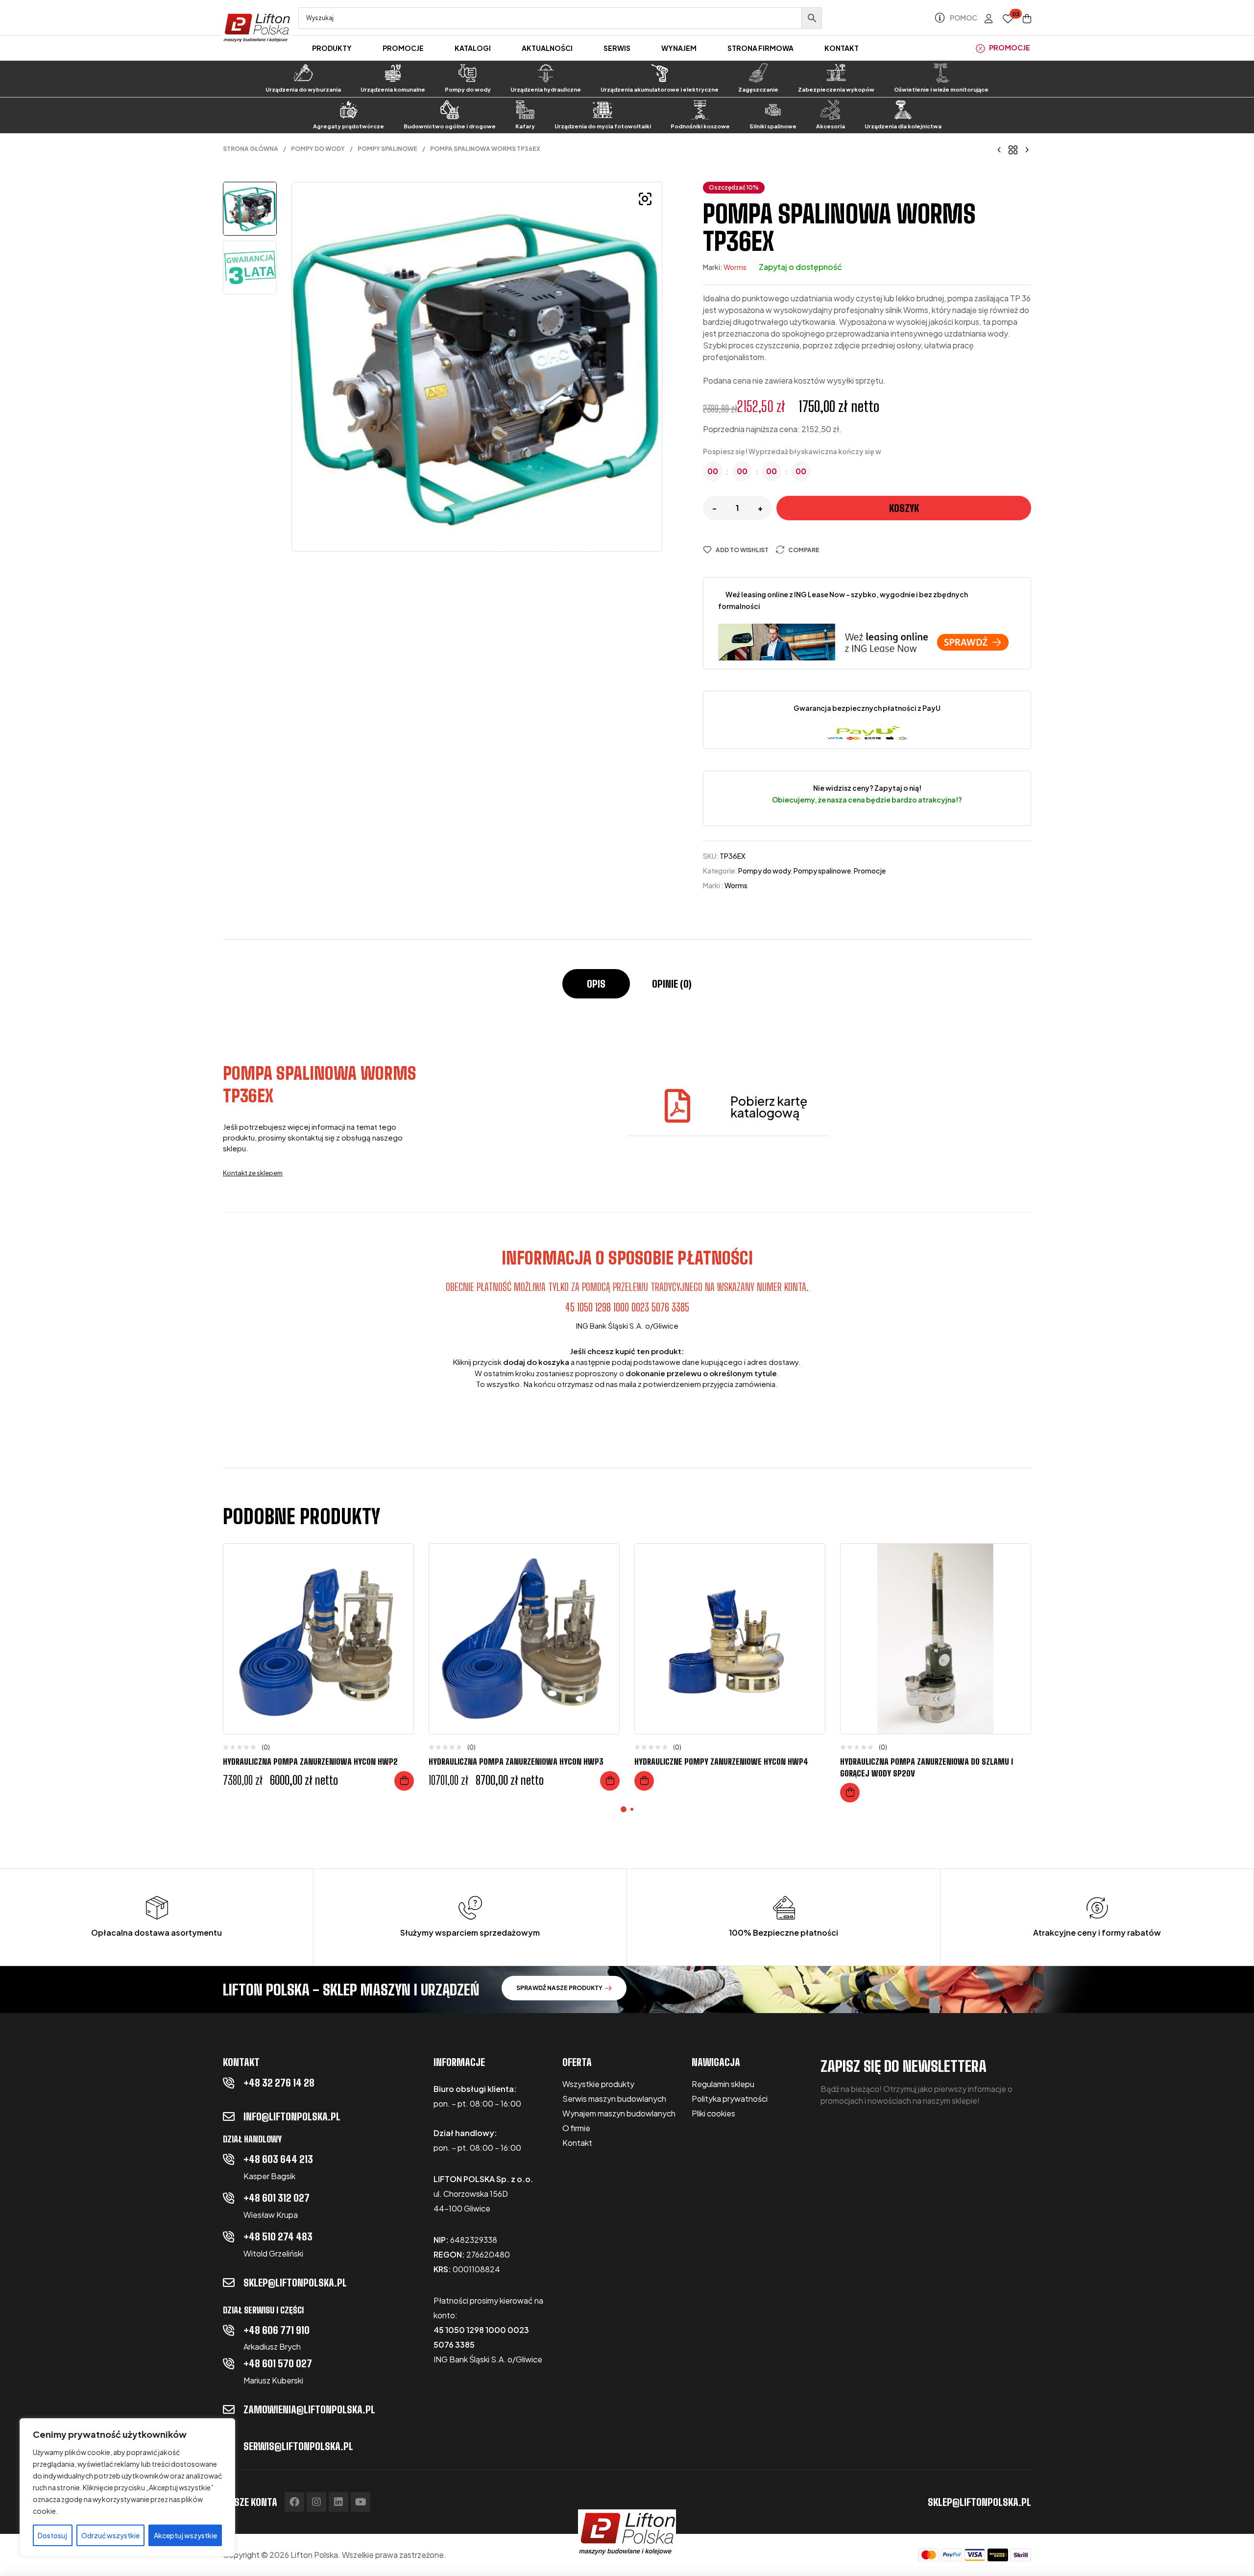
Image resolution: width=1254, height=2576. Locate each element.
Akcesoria (831, 126)
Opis (596, 984)
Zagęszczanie (758, 89)
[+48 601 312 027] (229, 2198)
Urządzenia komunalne (393, 89)
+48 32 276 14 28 (279, 2083)
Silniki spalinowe (773, 126)
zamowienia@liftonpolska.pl (309, 2409)
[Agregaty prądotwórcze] (348, 110)
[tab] (596, 989)
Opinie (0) (672, 984)
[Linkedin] (338, 2502)
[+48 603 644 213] (229, 2159)
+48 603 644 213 (278, 2159)
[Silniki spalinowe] (773, 110)
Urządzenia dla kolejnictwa (903, 126)
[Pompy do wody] (468, 73)
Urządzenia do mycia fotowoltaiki (603, 126)
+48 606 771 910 (277, 2330)
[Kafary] (525, 110)
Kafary (525, 126)
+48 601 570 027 (278, 2363)
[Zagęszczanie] (758, 73)
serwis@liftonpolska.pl (298, 2446)
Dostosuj (52, 2535)
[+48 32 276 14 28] (229, 2083)
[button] (645, 199)
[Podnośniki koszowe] (700, 110)
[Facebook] (294, 2502)
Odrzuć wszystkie (110, 2535)
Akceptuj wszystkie (185, 2535)
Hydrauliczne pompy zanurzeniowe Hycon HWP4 (721, 1762)
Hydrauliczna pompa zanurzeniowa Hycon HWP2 (310, 1762)
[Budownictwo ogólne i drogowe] (450, 110)
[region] (127, 2487)
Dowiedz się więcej (644, 1781)
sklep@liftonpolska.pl (295, 2283)
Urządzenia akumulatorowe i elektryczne (660, 89)
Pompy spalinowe (387, 149)
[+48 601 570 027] (229, 2363)
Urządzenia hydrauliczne (546, 89)
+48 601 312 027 (277, 2198)
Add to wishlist (742, 550)
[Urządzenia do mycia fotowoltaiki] (603, 110)
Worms (735, 267)
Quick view (399, 1600)
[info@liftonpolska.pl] (229, 2116)
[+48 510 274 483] (229, 2236)
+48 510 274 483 (278, 2236)
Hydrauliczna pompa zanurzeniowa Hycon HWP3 (516, 1762)
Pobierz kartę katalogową (769, 1107)
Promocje (870, 871)
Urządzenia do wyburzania (303, 89)
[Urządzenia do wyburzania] (303, 73)
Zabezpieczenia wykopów (836, 89)
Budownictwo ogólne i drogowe (450, 126)
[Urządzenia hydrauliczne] (546, 73)
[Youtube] (361, 2502)
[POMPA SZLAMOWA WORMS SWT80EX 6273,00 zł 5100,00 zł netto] (999, 149)
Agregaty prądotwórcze (349, 126)
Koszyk (904, 508)
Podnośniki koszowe (700, 126)
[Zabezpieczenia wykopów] (836, 73)
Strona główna (251, 149)
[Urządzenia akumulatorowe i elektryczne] (660, 73)
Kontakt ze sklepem (253, 1173)
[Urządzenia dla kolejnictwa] (903, 110)
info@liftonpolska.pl (292, 2116)
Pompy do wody (468, 89)
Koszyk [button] (404, 1781)
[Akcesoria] (830, 110)
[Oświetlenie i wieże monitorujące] (941, 73)
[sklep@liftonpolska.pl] (229, 2283)
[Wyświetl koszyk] (1027, 19)
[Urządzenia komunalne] (393, 73)
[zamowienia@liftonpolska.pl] (229, 2409)
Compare (804, 550)
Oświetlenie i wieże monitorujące (941, 89)
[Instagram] (316, 2502)
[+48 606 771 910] (229, 2330)
